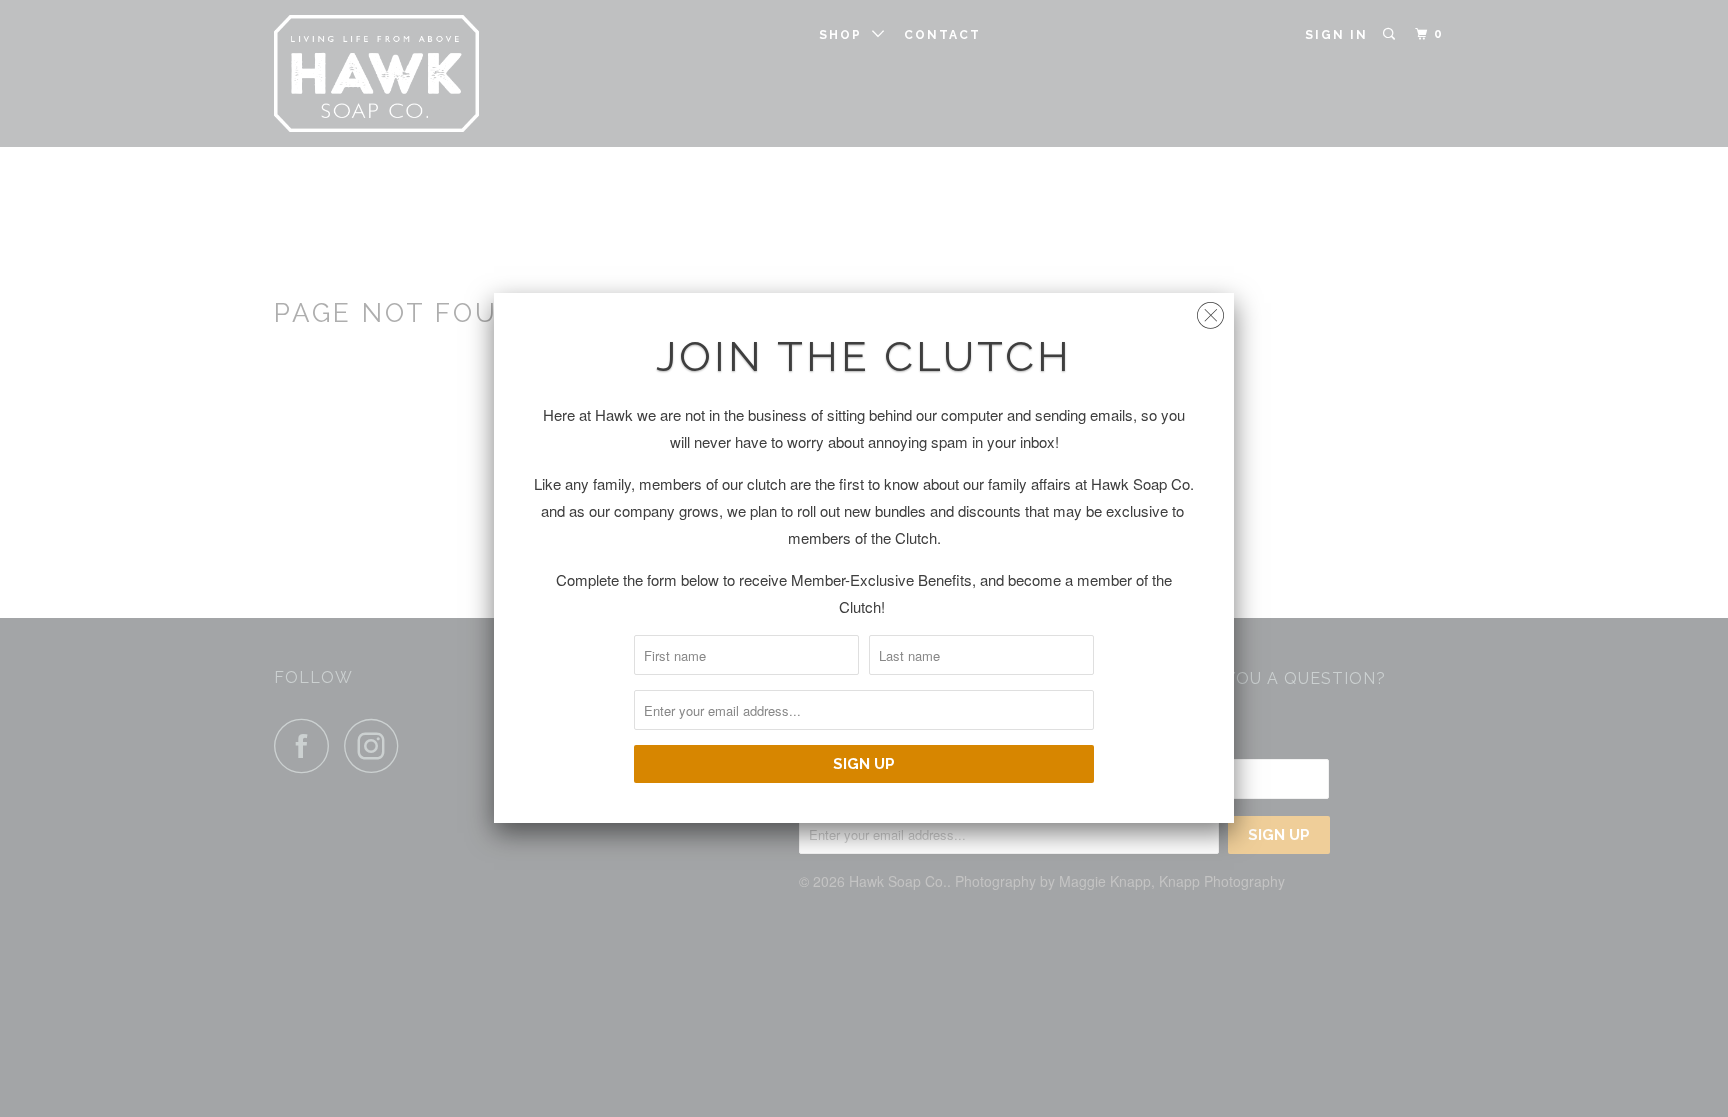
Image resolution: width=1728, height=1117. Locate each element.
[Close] (1210, 310)
